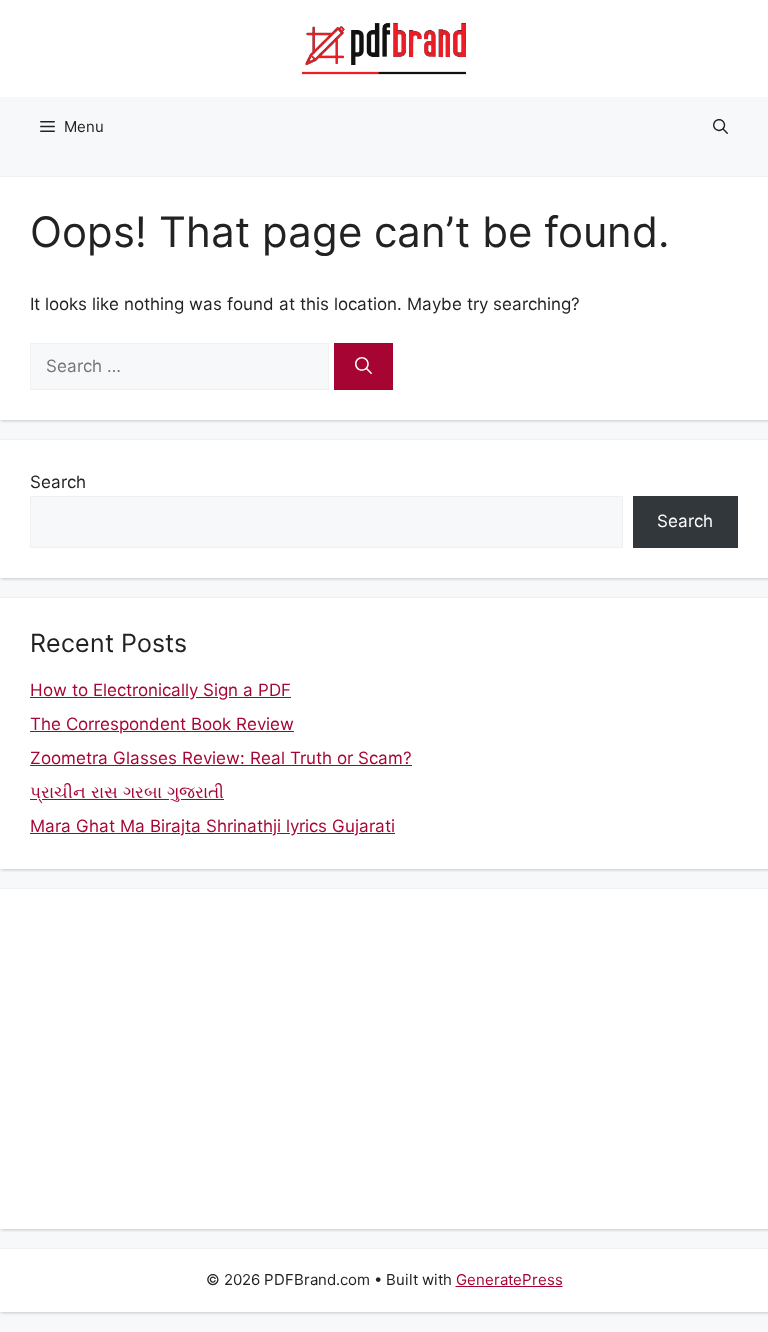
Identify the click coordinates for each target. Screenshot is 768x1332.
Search (58, 482)
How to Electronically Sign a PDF (160, 690)
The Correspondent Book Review (162, 724)
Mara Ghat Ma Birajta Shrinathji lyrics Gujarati (212, 826)
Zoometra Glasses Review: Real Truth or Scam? (221, 758)
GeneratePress (509, 1279)
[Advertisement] (384, 1059)
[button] (720, 127)
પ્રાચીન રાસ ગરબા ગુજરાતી (127, 792)
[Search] (363, 367)
